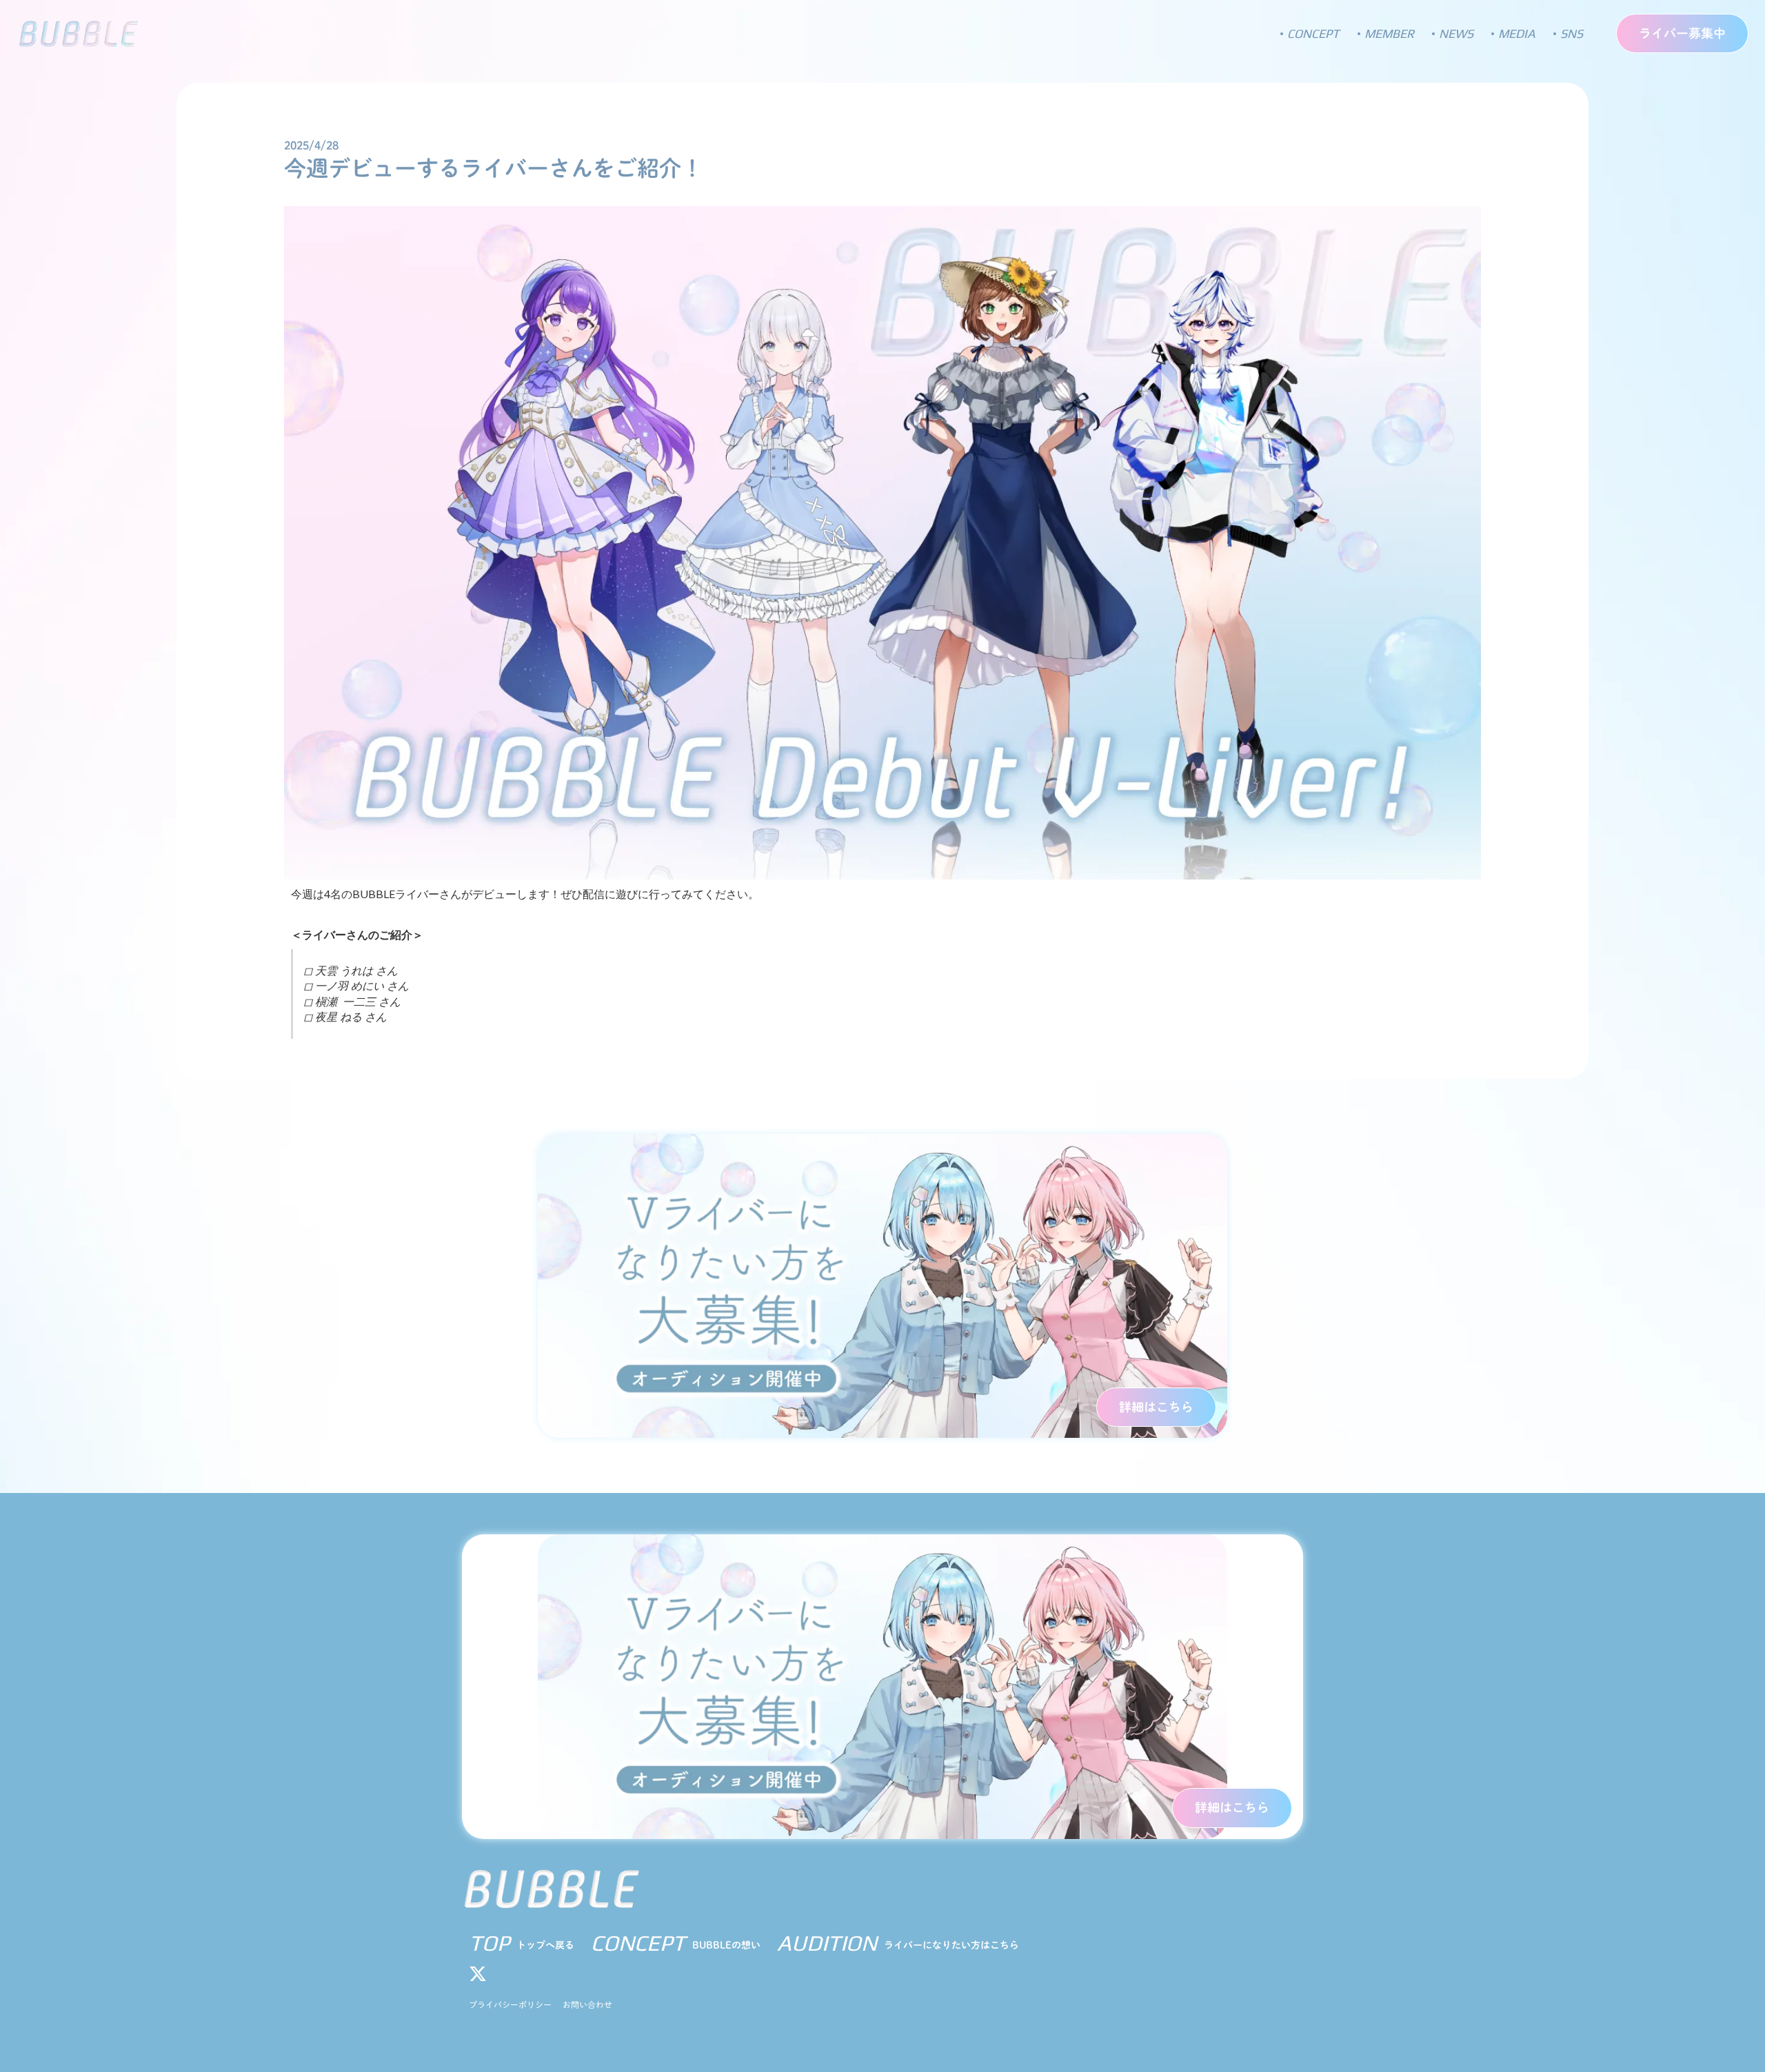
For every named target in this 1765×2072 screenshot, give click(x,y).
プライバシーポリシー (510, 2004)
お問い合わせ (587, 2004)
